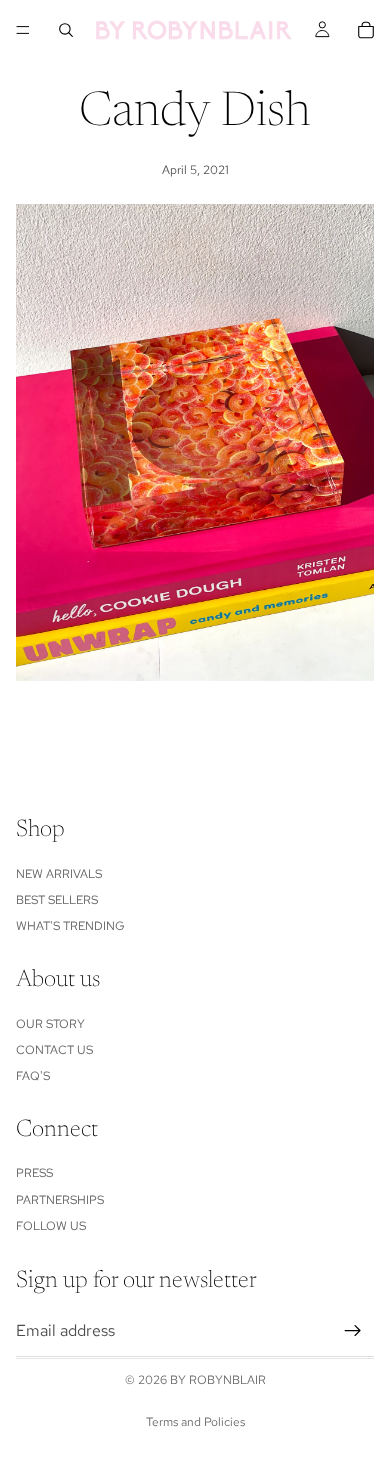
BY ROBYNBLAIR (218, 1380)
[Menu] (23, 30)
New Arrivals (59, 874)
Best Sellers (57, 900)
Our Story (50, 1024)
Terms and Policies (195, 1422)
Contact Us (54, 1050)
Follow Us (51, 1227)
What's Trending (70, 927)
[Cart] (366, 30)
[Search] (66, 30)
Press (34, 1174)
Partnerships (60, 1200)
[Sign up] (353, 1331)
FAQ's (33, 1077)
